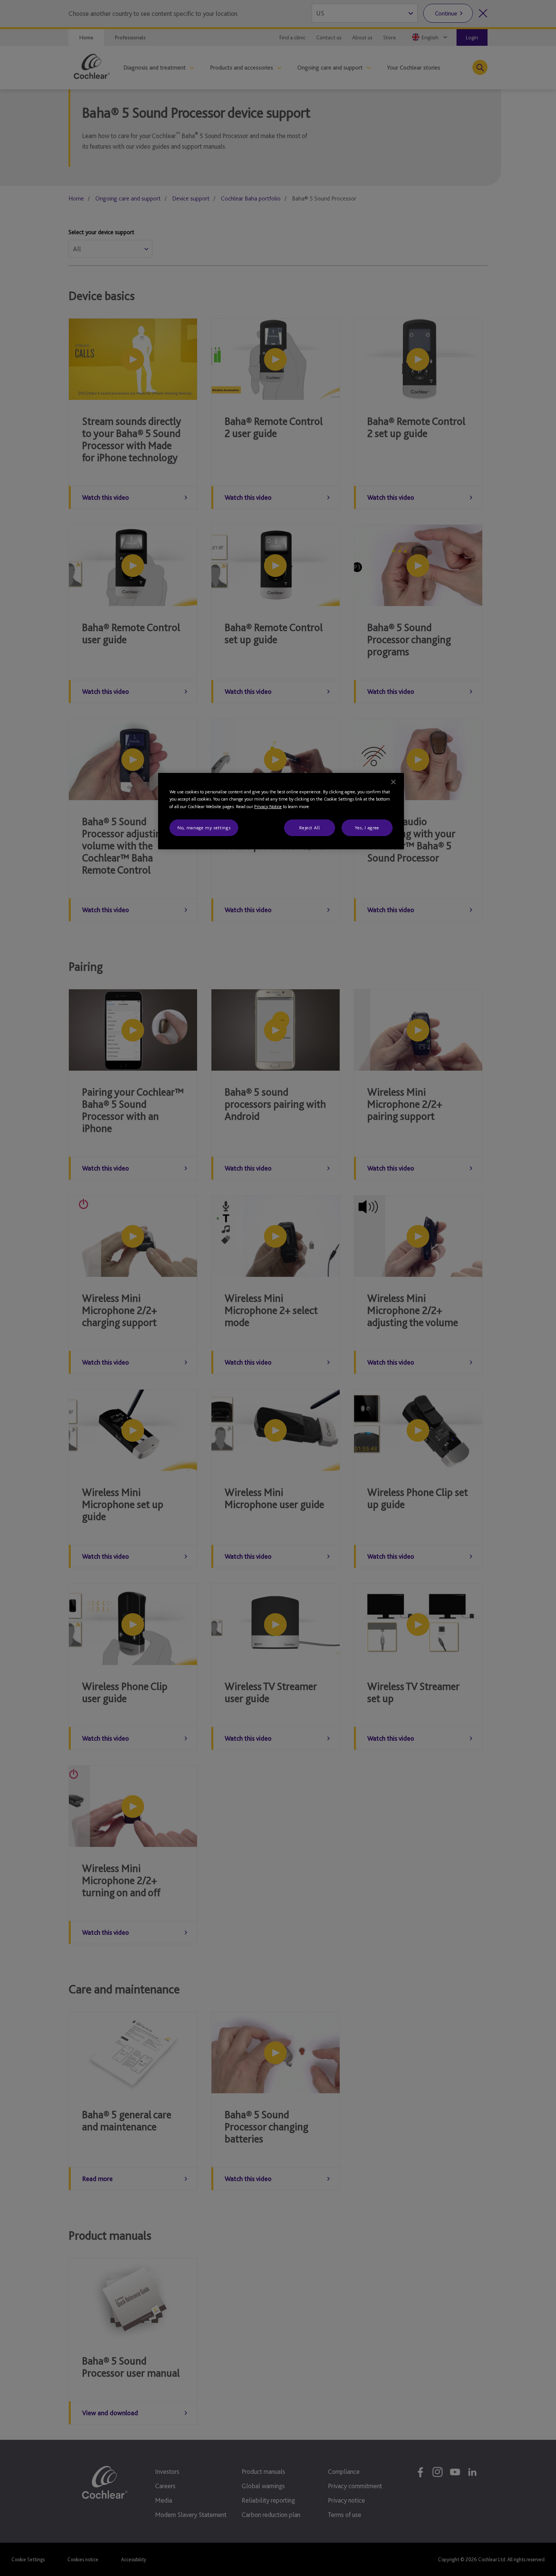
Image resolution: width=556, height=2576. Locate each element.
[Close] (393, 782)
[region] (281, 811)
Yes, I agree (367, 828)
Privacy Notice (268, 806)
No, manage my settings (204, 828)
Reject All (310, 828)
